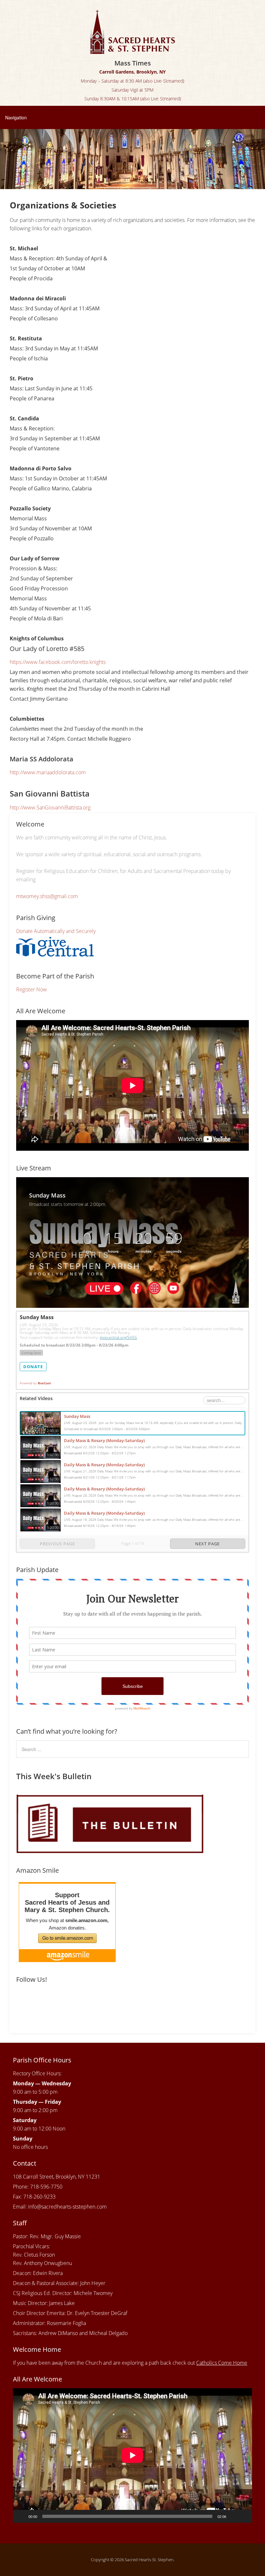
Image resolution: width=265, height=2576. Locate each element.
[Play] (21, 2516)
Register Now (32, 989)
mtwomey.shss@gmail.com (47, 896)
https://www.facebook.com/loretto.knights (58, 662)
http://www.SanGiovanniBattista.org (50, 807)
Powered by (35, 1383)
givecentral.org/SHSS (118, 1337)
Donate (33, 1367)
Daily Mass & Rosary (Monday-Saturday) (104, 1440)
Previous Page (57, 1544)
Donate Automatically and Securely (56, 931)
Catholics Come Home (222, 2363)
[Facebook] (22, 2001)
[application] (132, 2455)
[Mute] (233, 2516)
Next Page (207, 1544)
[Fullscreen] (244, 2516)
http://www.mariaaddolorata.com (48, 772)
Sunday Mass (77, 1416)
